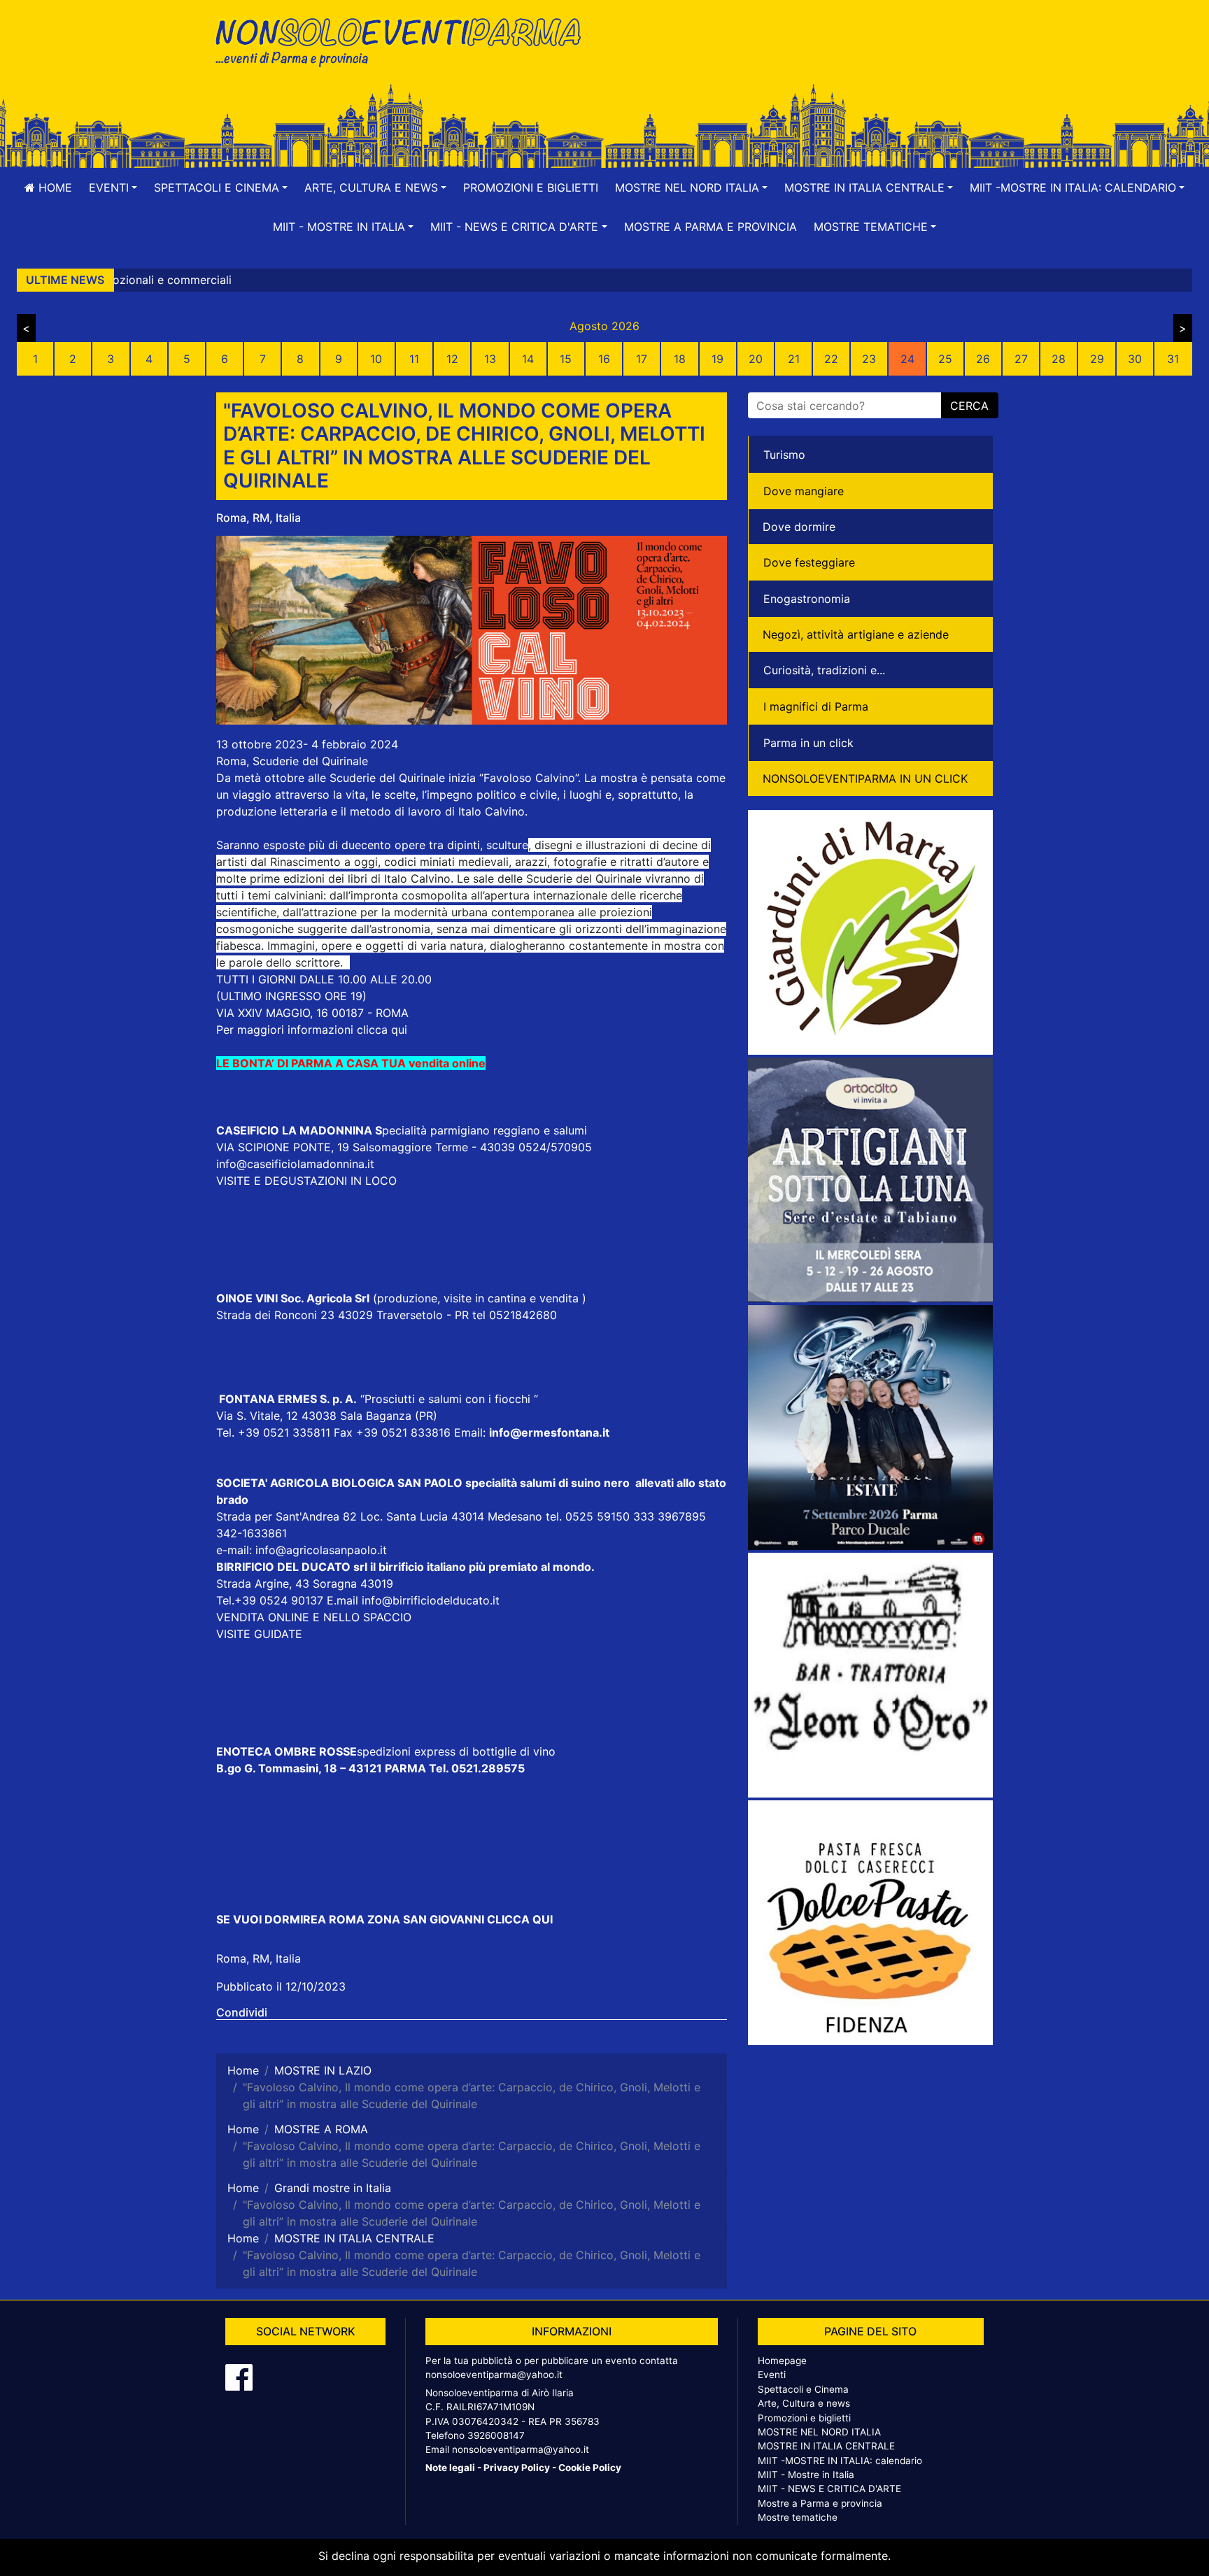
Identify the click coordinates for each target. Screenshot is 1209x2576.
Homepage (782, 2361)
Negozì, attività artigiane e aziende (856, 634)
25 (945, 359)
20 (756, 359)
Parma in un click (808, 743)
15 (566, 359)
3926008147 (496, 2435)
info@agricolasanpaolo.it (321, 1550)
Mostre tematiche (798, 2517)
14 (528, 359)
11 (414, 359)
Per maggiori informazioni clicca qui (312, 1030)
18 (680, 359)
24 (907, 359)
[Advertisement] (804, 57)
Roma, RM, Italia (259, 518)
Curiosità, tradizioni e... (824, 670)
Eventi (772, 2375)
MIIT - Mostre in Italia (806, 2475)
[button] (113, 187)
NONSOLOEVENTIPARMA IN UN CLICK (865, 778)
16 (604, 359)
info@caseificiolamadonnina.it (295, 1164)
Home (54, 187)
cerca (969, 406)
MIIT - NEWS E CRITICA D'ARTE (829, 2489)
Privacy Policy (517, 2468)
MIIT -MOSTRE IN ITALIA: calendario (840, 2461)
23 (869, 359)
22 (831, 359)
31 (1173, 359)
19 (717, 359)
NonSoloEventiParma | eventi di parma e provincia (405, 40)
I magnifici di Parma (816, 706)
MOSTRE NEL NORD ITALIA (819, 2432)
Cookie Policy (590, 2468)
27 (1021, 359)
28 (1059, 359)
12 (452, 359)
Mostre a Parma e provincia (710, 227)
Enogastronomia (807, 599)
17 (642, 359)
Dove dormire (799, 527)
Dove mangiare (804, 491)
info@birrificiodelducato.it (431, 1600)
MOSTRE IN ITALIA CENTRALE (826, 2446)
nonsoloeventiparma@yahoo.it (494, 2375)
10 (376, 359)
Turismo (784, 455)
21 (794, 359)
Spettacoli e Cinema (803, 2389)
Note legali (450, 2468)
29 (1097, 359)
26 (983, 359)
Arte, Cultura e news (804, 2403)
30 (1135, 359)
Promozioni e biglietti (531, 187)
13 (490, 359)
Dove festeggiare (809, 562)
